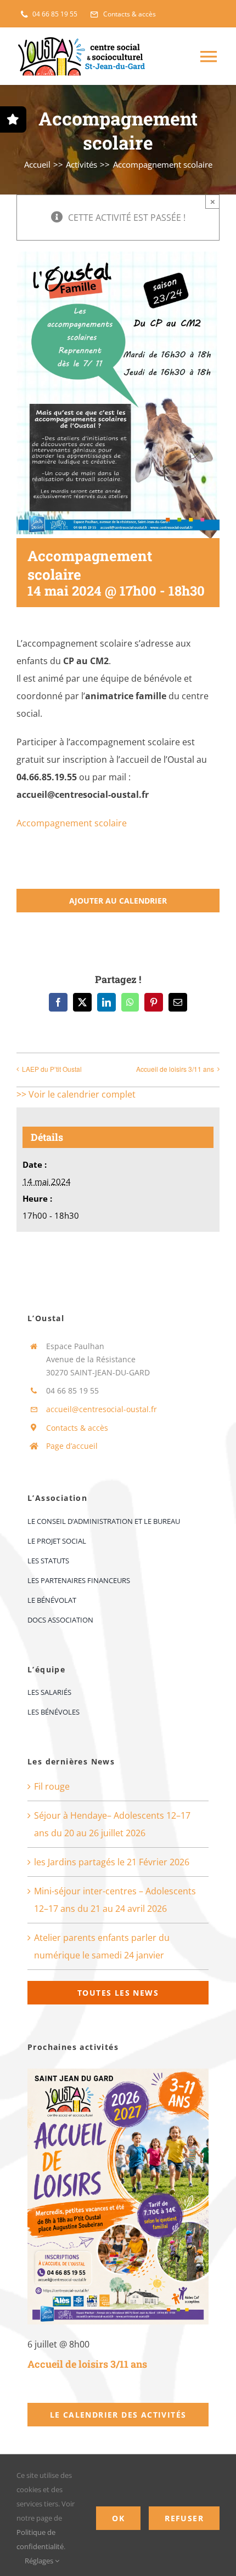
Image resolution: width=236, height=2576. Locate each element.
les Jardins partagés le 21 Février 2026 (112, 1862)
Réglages (40, 2561)
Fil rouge (52, 1786)
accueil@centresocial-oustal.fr (102, 1409)
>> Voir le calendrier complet (76, 1094)
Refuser (184, 2518)
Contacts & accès (77, 1428)
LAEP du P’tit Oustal (52, 1069)
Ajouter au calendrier (118, 901)
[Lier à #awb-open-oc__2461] (13, 119)
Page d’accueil (72, 1446)
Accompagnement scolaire (72, 823)
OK (118, 2518)
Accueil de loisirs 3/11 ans (175, 1069)
